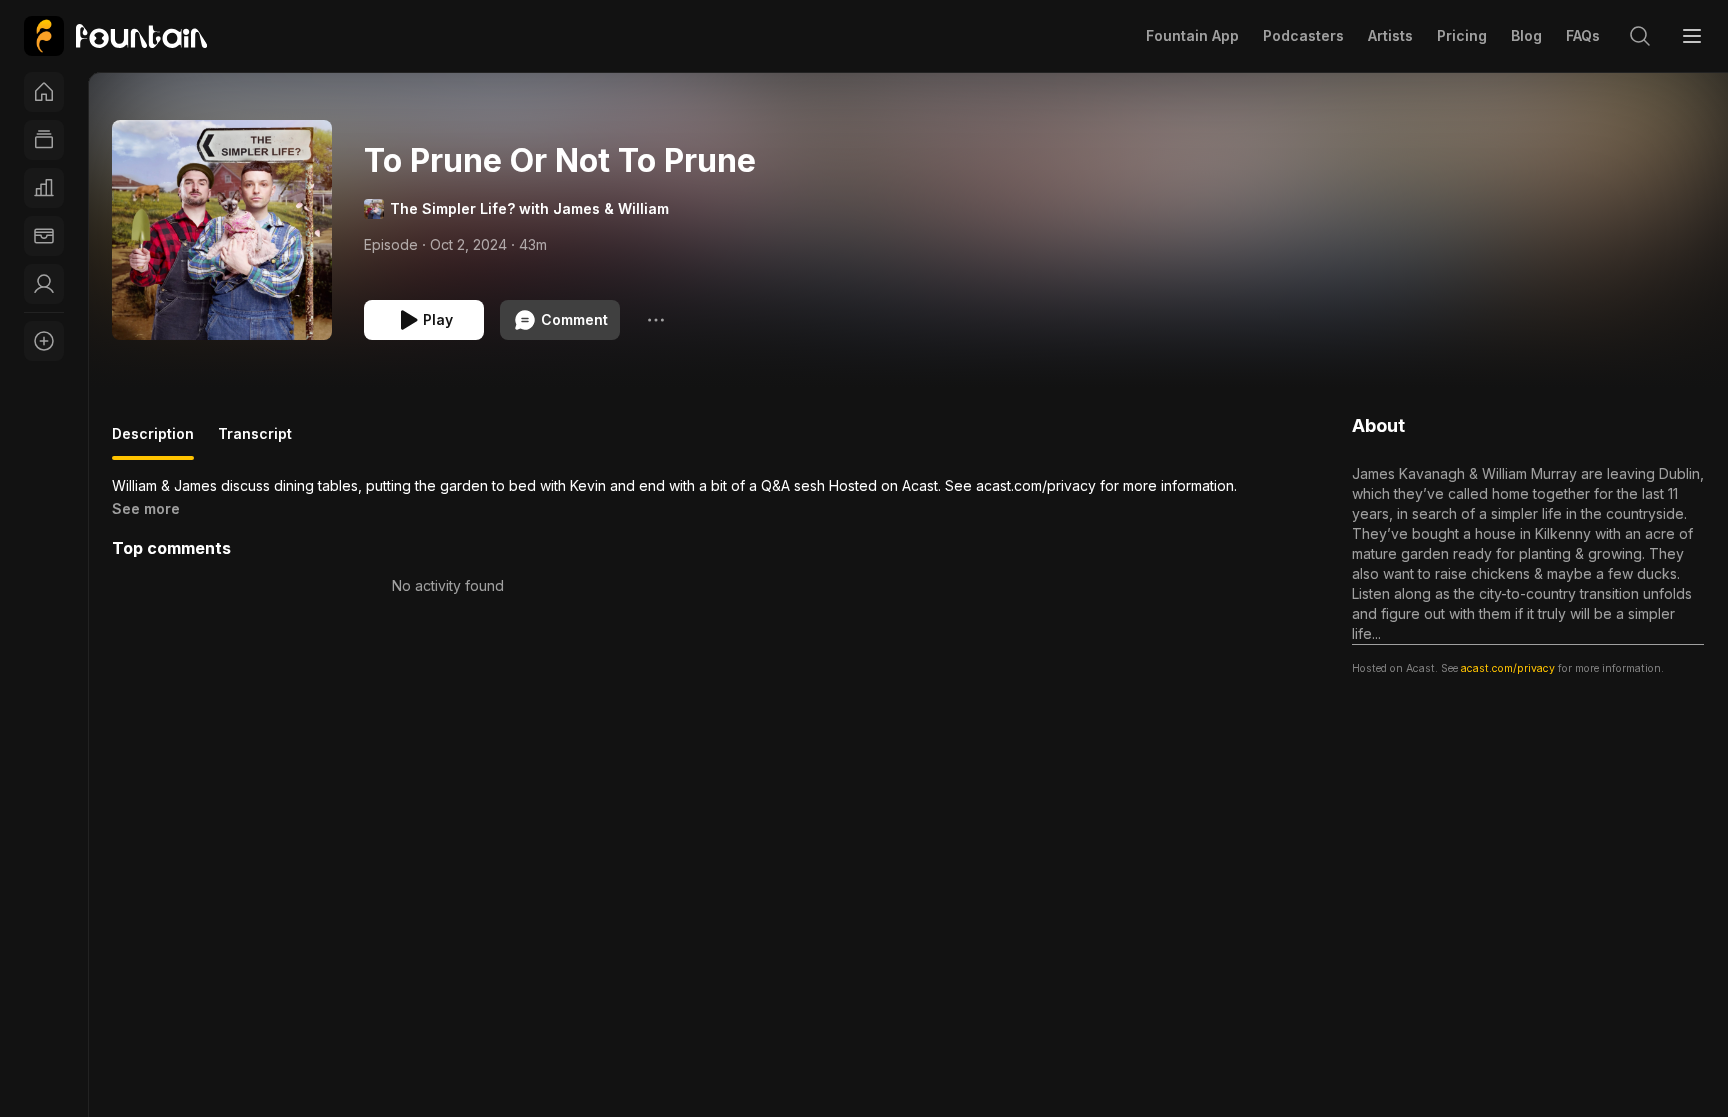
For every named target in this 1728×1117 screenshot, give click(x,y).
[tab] (153, 442)
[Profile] (44, 284)
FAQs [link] (1583, 35)
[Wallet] (44, 236)
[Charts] (44, 188)
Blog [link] (1526, 35)
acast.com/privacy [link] (1508, 668)
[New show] (44, 341)
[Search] (1640, 36)
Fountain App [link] (1192, 35)
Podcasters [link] (1303, 35)
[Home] (44, 92)
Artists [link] (1390, 35)
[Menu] (1692, 36)
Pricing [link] (1462, 35)
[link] (115, 36)
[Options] (656, 320)
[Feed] (44, 140)
